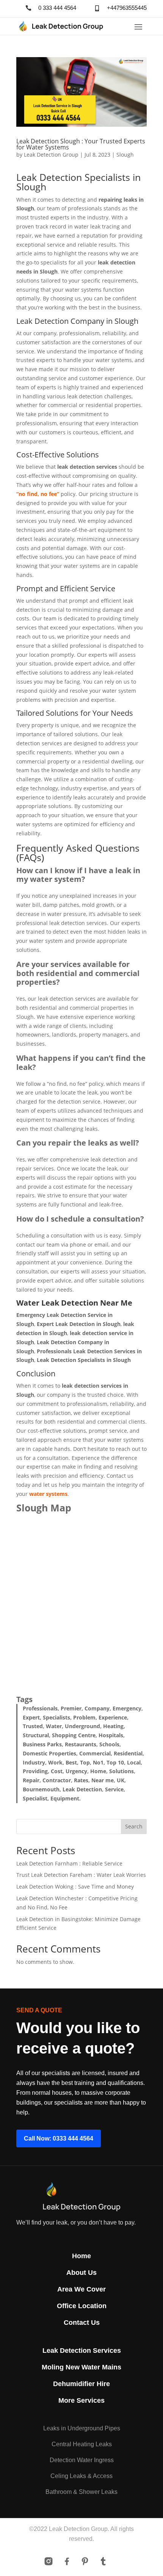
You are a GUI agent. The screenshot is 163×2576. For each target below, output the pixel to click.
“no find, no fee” (38, 494)
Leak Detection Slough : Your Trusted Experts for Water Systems (81, 144)
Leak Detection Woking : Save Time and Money (75, 1887)
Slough (125, 155)
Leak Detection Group (51, 155)
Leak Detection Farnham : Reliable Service (69, 1863)
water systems (48, 1494)
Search (134, 1826)
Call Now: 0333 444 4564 (59, 2138)
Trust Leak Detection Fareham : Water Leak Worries (81, 1875)
